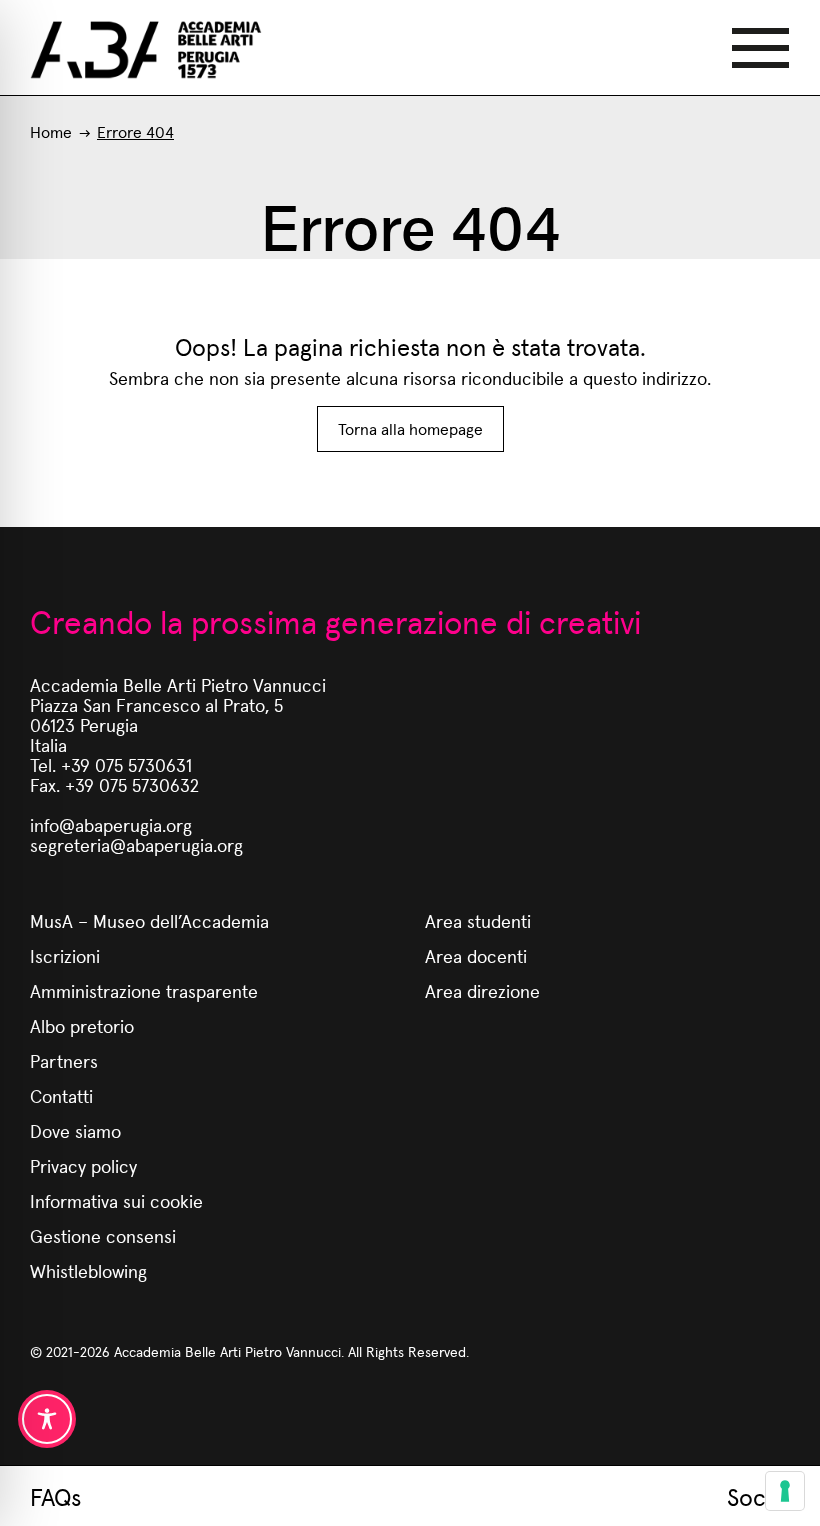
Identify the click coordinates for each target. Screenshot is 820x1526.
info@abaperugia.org (111, 824)
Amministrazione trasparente (144, 990)
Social (758, 1496)
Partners (64, 1060)
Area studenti (478, 920)
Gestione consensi (103, 1235)
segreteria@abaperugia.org (136, 844)
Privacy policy (83, 1165)
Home (51, 131)
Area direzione (482, 990)
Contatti (61, 1095)
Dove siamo (75, 1130)
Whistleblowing (88, 1270)
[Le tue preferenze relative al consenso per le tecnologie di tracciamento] (785, 1491)
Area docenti (476, 955)
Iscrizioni (65, 955)
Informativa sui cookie (116, 1200)
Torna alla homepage (410, 428)
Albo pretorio (82, 1025)
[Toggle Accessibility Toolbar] (47, 1419)
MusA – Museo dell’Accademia (149, 920)
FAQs (55, 1496)
